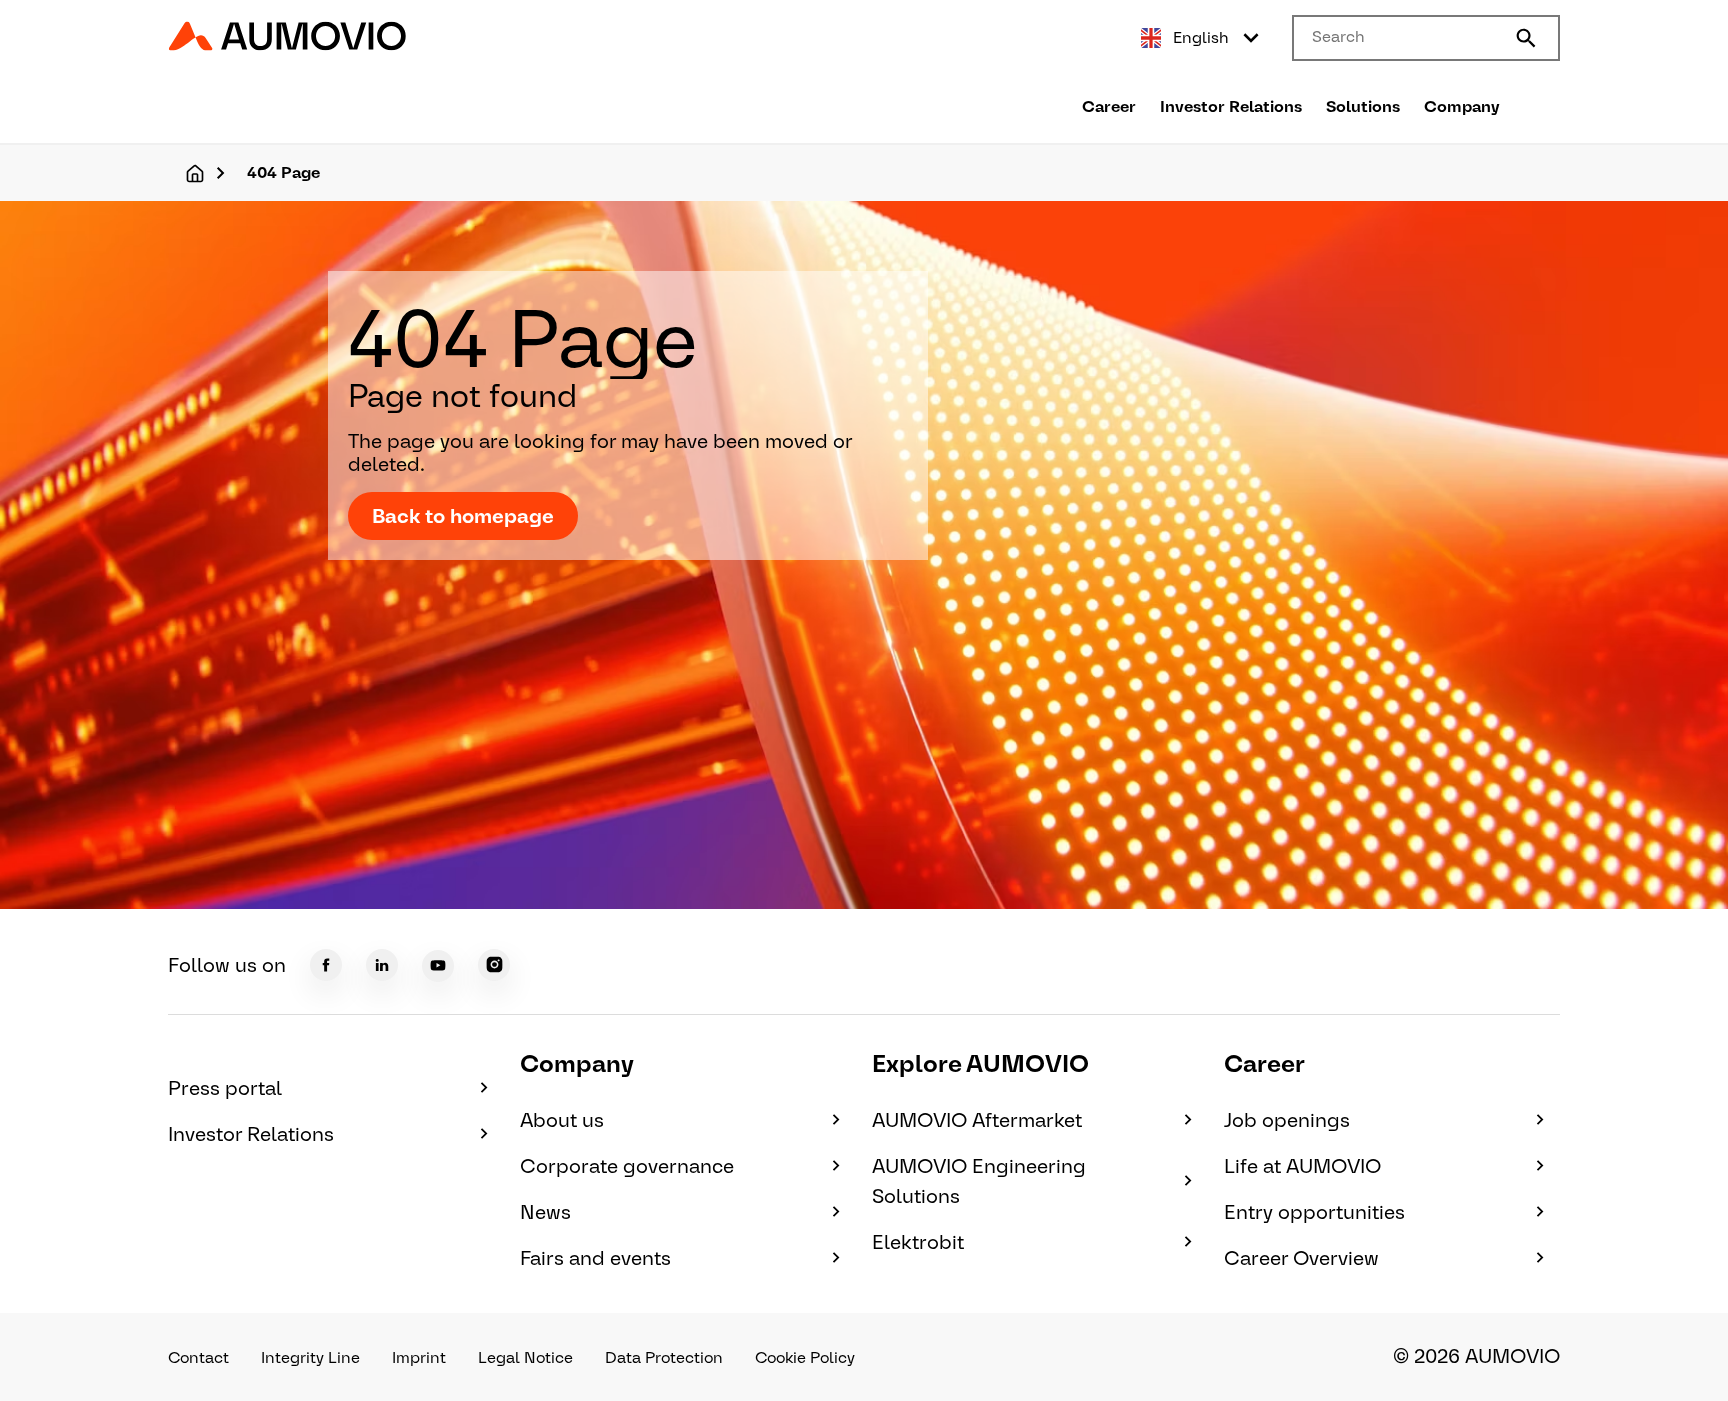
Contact (198, 1357)
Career (1109, 106)
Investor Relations (1231, 106)
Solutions (1363, 106)
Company (1462, 106)
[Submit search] (1526, 38)
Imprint (419, 1357)
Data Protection (664, 1357)
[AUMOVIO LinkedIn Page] (382, 965)
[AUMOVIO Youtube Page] (438, 966)
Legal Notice (525, 1357)
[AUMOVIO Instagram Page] (494, 965)
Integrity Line (310, 1357)
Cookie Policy (805, 1357)
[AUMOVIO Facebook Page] (326, 965)
